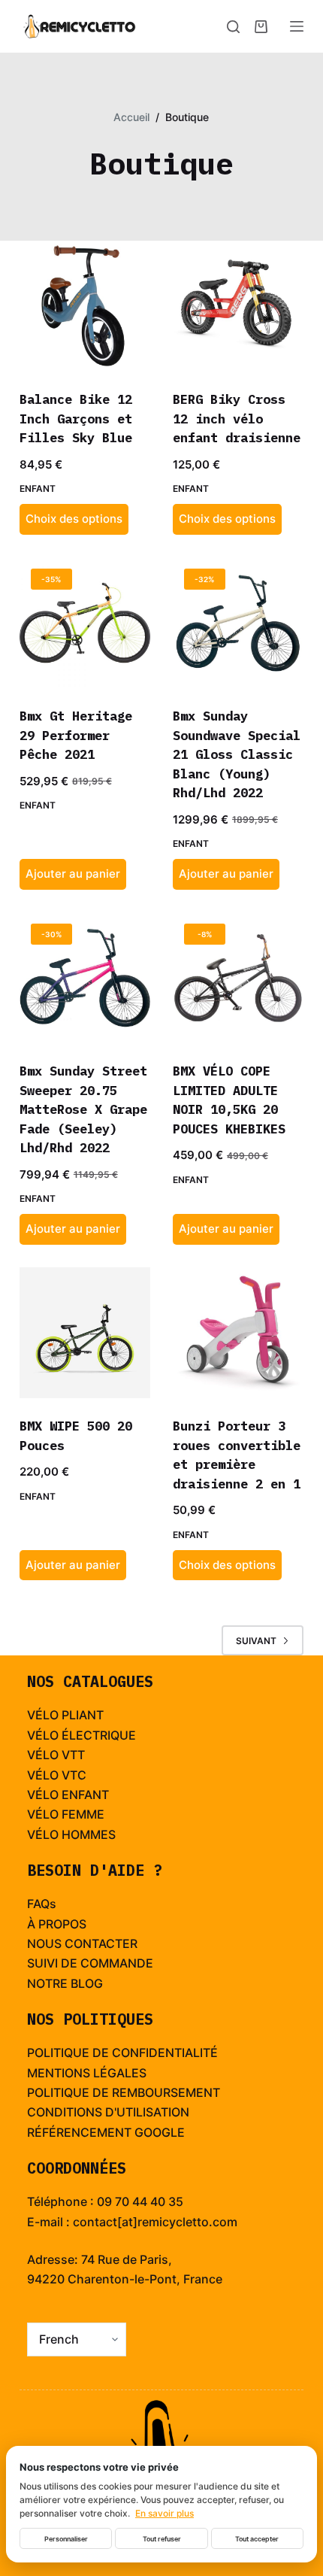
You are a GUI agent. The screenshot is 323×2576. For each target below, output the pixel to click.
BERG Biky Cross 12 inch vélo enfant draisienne (237, 419)
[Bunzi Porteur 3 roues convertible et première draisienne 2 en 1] (238, 1333)
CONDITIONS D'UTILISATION (108, 2112)
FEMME (83, 1814)
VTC (74, 1775)
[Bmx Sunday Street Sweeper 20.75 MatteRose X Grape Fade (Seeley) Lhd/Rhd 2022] (85, 978)
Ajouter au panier (73, 874)
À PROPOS (57, 1924)
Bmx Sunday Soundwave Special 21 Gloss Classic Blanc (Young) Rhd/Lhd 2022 (237, 754)
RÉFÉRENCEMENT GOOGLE (106, 2132)
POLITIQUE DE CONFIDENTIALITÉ (122, 2053)
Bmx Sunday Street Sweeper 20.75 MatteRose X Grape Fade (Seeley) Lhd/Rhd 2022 (83, 1109)
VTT (73, 1755)
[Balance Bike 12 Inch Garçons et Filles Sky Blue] (85, 306)
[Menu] (297, 26)
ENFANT (85, 1795)
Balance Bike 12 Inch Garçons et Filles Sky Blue (76, 419)
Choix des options (74, 519)
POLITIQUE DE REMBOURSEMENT (124, 2092)
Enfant (38, 488)
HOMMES (89, 1834)
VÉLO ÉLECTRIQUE (82, 1735)
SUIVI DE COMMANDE (90, 1963)
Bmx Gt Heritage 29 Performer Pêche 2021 (76, 735)
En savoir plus (165, 2513)
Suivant (256, 1641)
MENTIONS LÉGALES (87, 2073)
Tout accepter (257, 2539)
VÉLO (43, 1755)
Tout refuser (162, 2539)
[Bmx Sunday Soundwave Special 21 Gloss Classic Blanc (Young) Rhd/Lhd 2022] (238, 623)
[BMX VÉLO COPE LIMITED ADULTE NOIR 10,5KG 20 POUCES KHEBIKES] (238, 978)
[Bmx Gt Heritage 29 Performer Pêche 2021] (85, 623)
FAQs (42, 1904)
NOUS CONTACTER (82, 1943)
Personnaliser (66, 2539)
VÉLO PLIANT (65, 1715)
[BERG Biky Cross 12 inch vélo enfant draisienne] (238, 306)
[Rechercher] (233, 27)
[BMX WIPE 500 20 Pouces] (85, 1333)
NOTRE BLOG (65, 1983)
